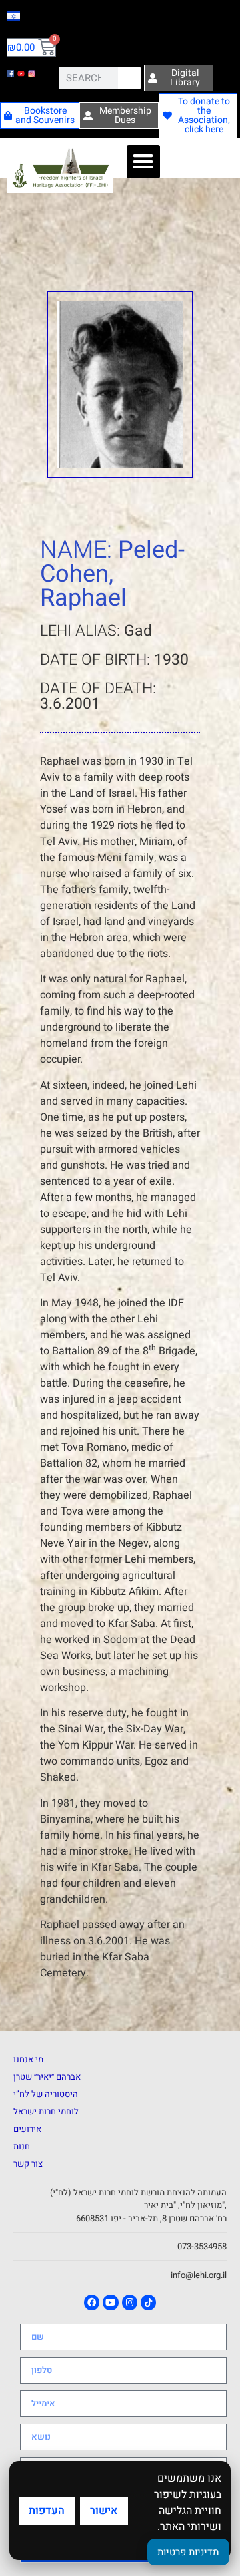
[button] (143, 162)
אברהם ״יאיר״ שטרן (47, 2077)
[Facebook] (92, 2303)
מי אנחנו (28, 2059)
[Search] (129, 78)
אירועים (27, 2129)
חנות (22, 2146)
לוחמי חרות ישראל (46, 2111)
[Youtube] (110, 2303)
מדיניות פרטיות (188, 2552)
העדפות (47, 2511)
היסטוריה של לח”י (46, 2094)
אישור (104, 2511)
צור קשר (28, 2164)
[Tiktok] (148, 2303)
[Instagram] (130, 2303)
